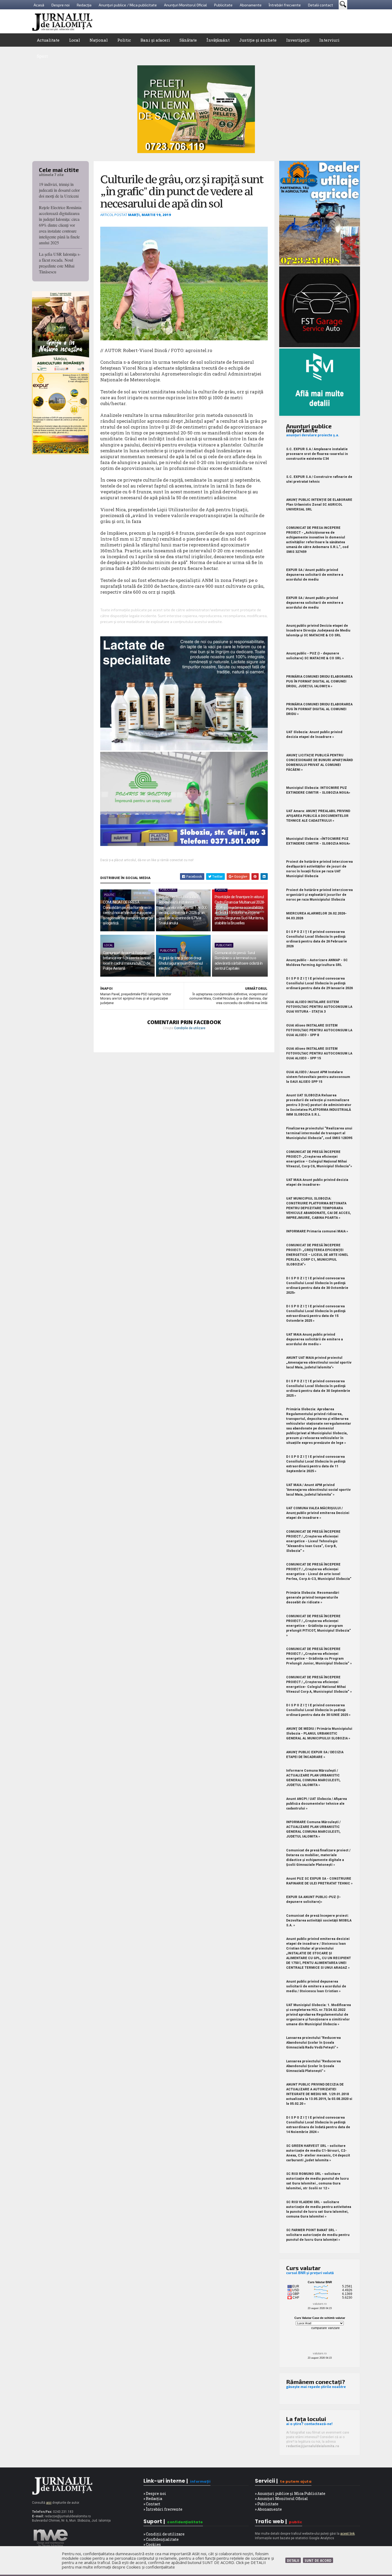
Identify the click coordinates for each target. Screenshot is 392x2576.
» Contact (152, 2504)
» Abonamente (268, 2509)
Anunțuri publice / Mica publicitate (128, 5)
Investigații (298, 40)
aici (49, 2503)
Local (75, 40)
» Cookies (152, 2544)
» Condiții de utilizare (164, 2534)
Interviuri (329, 40)
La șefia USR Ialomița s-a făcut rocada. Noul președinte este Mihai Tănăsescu (60, 263)
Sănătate (188, 40)
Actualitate (48, 40)
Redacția (84, 5)
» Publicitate (267, 2504)
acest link (347, 2534)
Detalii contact (321, 5)
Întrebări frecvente (285, 5)
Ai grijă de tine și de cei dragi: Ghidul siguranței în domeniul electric (181, 963)
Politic (124, 40)
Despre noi (61, 5)
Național (99, 40)
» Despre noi (155, 2493)
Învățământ (218, 40)
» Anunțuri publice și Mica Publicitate (290, 2493)
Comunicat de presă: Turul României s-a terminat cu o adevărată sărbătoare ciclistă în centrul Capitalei (239, 961)
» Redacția (153, 2499)
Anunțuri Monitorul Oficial (185, 5)
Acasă (39, 5)
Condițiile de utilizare (190, 1028)
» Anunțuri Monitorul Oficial (281, 2499)
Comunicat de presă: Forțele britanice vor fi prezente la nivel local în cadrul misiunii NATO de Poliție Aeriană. (127, 961)
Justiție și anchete (258, 40)
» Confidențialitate (161, 2539)
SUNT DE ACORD (318, 2560)
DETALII (293, 2560)
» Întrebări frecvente (163, 2509)
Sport (42, 56)
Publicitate (223, 5)
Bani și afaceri (155, 40)
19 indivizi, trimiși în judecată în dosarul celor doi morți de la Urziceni (59, 190)
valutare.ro (320, 2304)
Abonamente (251, 5)
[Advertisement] (263, 21)
